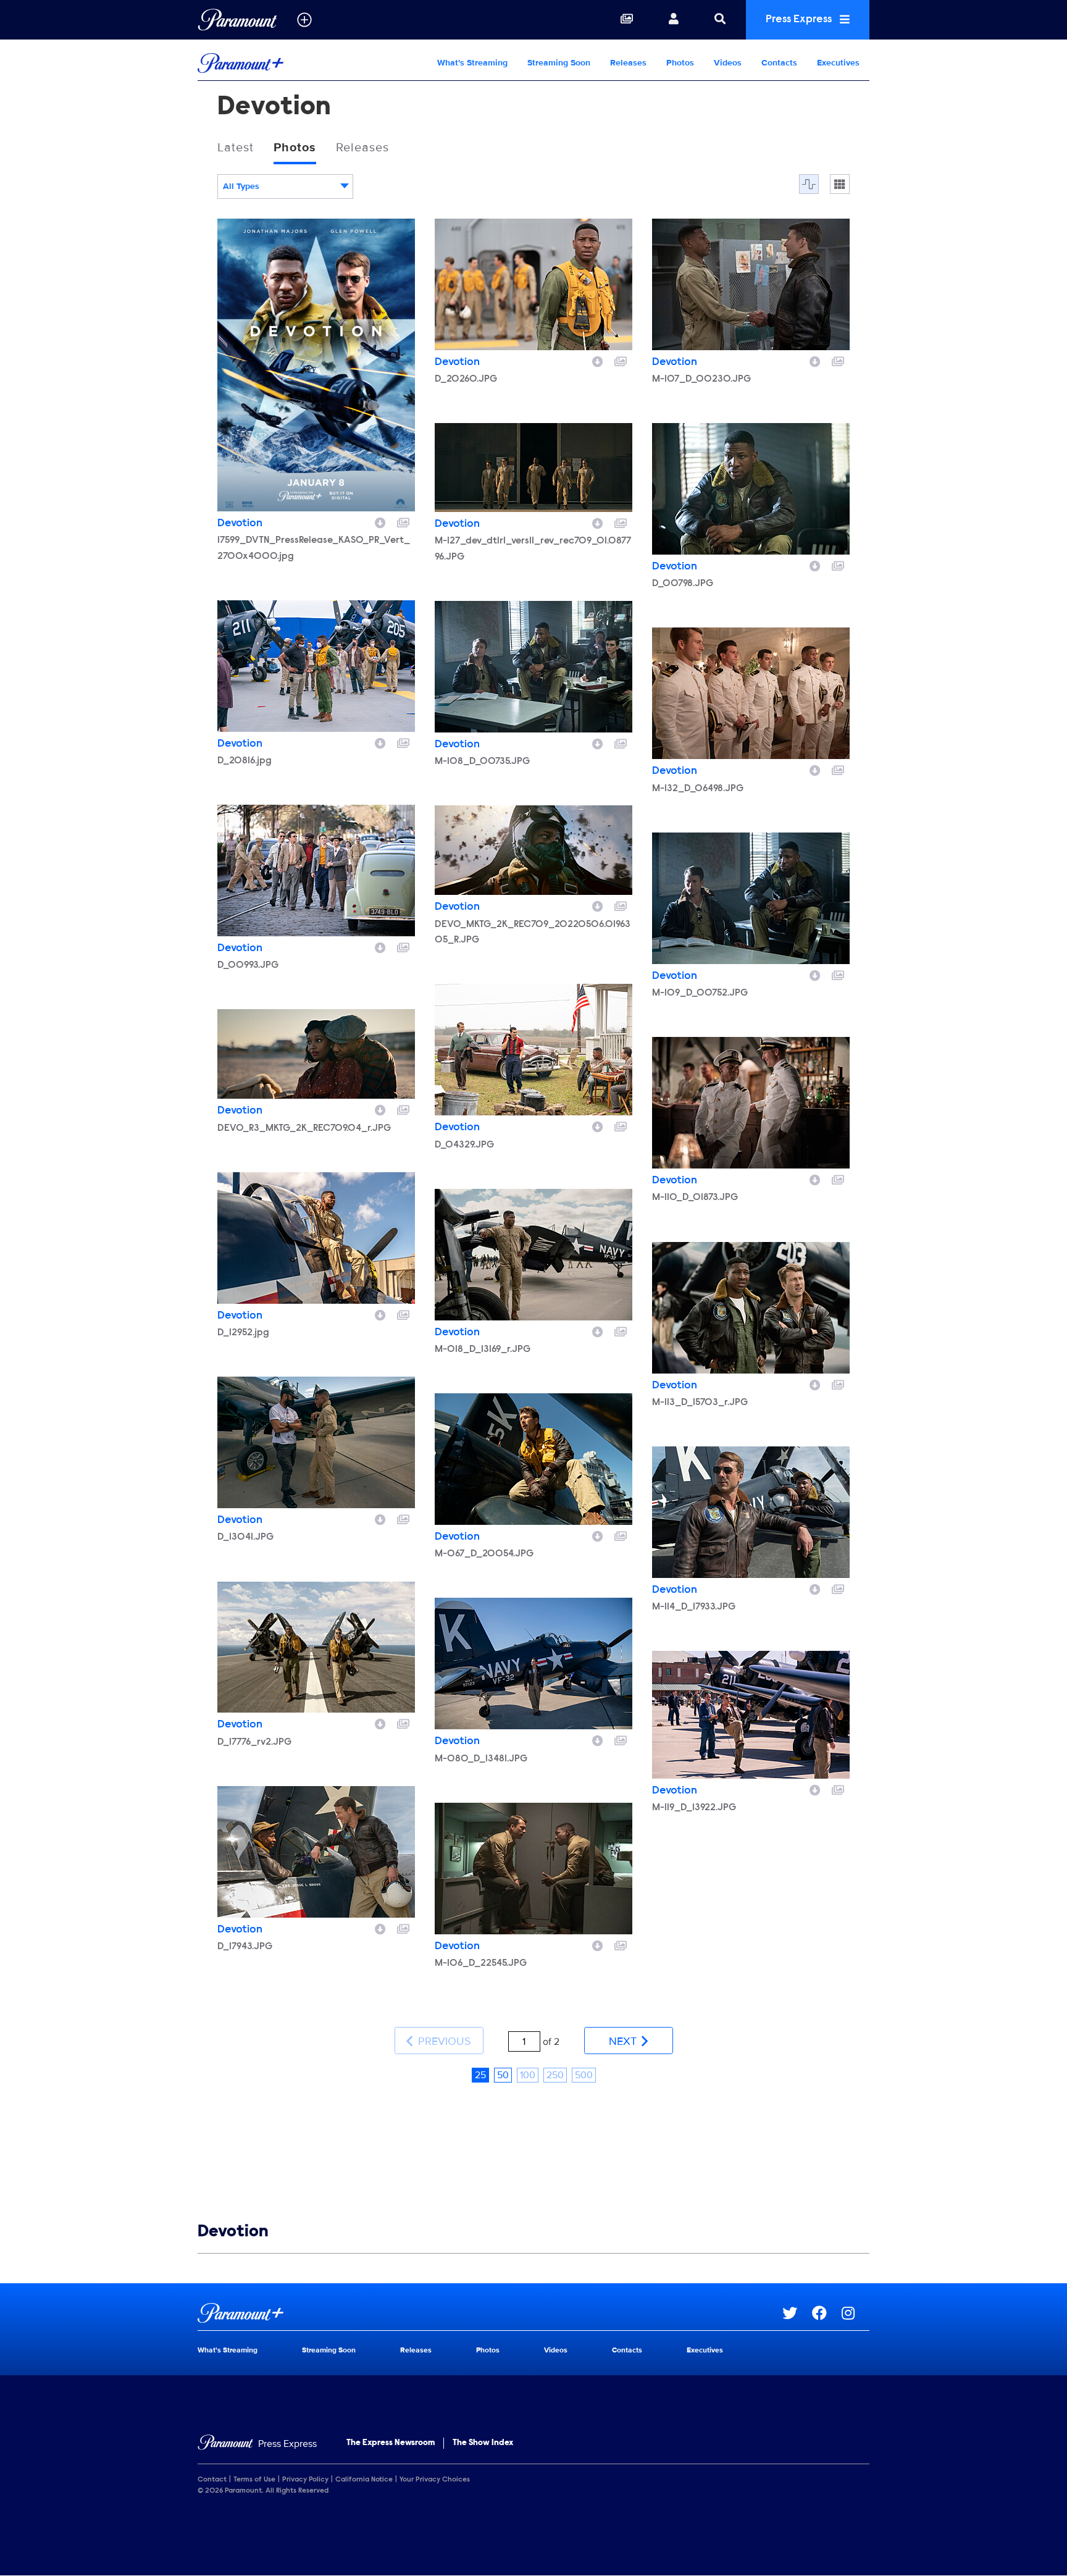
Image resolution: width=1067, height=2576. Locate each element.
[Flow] (809, 184)
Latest (236, 148)
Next (624, 2041)
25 (480, 2075)
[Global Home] (237, 20)
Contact (212, 2480)
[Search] (720, 20)
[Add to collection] (403, 521)
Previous (443, 2041)
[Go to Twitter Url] (797, 2313)
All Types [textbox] (241, 186)
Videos (728, 63)
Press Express (800, 20)
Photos (680, 63)
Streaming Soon (559, 63)
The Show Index (483, 2443)
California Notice (364, 2480)
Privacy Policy (305, 2480)
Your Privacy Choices (435, 2480)
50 (503, 2075)
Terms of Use (254, 2480)
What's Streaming (472, 63)
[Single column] (840, 184)
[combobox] (285, 187)
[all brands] (304, 20)
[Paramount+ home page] (490, 2313)
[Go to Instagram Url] (856, 2313)
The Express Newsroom (391, 2443)
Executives (838, 63)
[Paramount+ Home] (277, 63)
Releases (628, 63)
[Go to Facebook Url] (827, 2313)
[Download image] (380, 521)
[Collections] (627, 20)
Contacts (779, 63)
